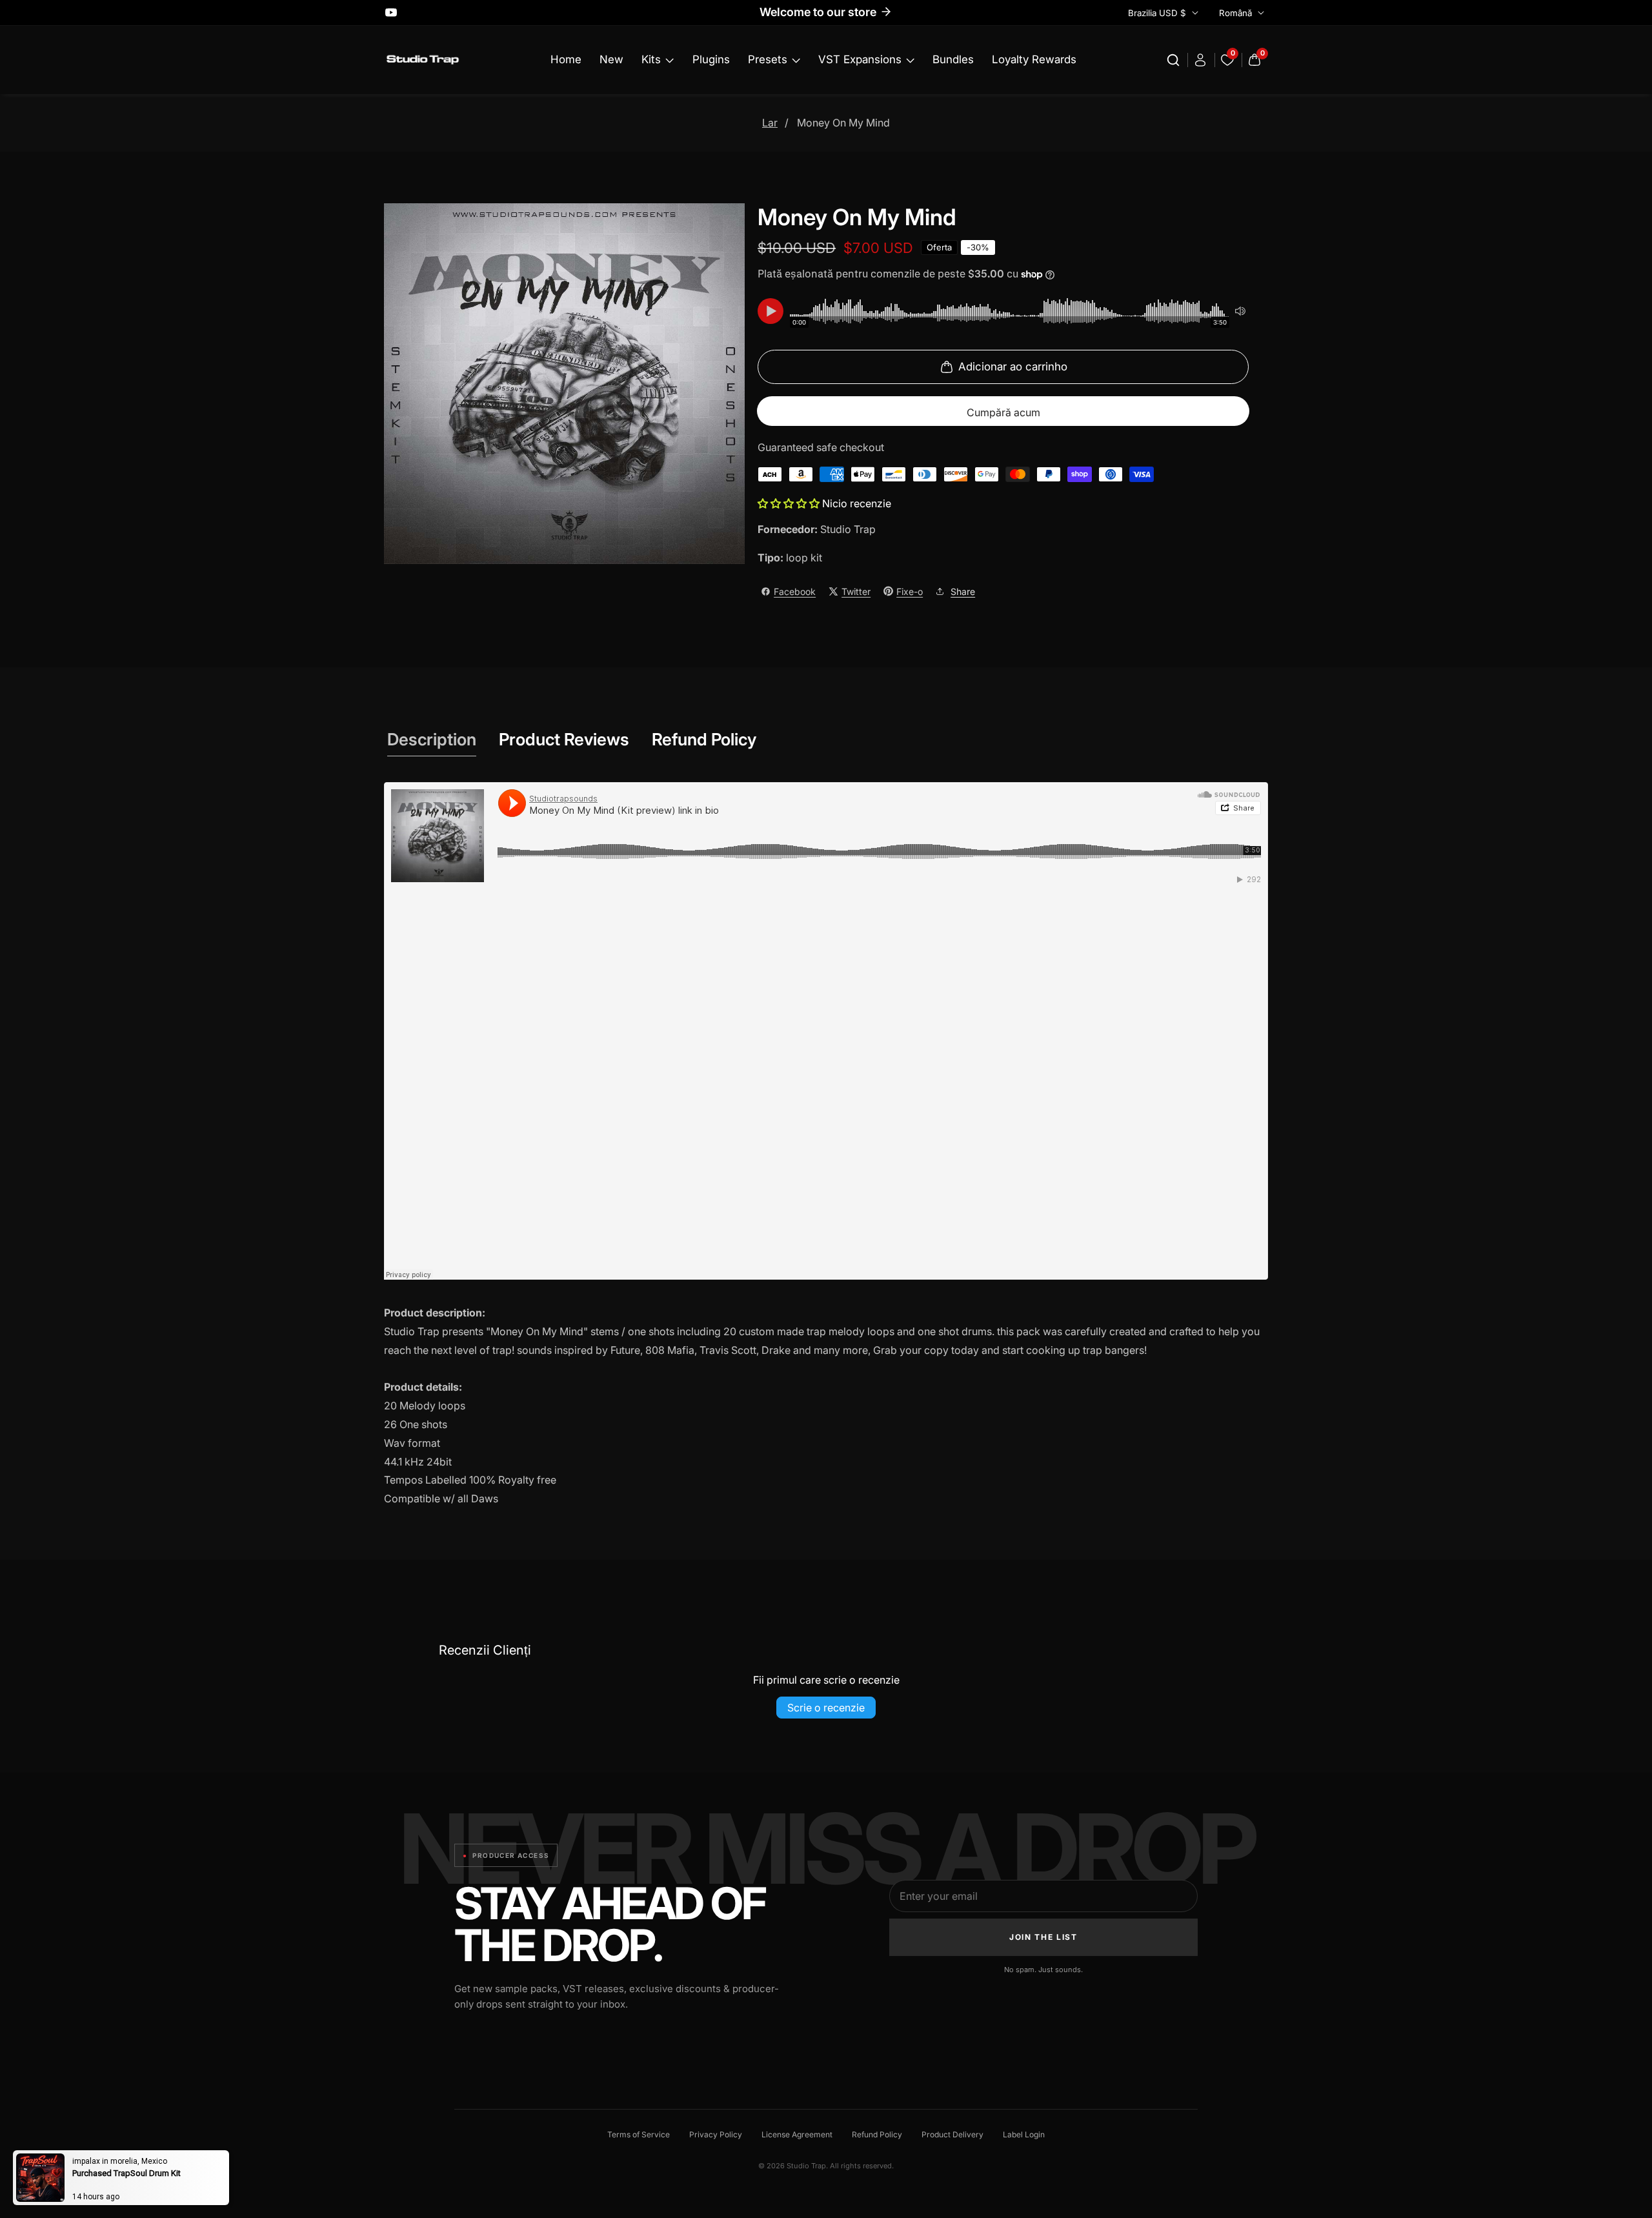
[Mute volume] (1240, 311)
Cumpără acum (1003, 412)
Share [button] (963, 591)
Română (1237, 13)
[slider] (1010, 311)
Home (566, 59)
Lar (770, 123)
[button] (790, 503)
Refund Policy (877, 2134)
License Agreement (797, 2134)
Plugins (711, 59)
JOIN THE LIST (1043, 1937)
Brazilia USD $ (1158, 13)
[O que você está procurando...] (1175, 60)
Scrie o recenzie (826, 1708)
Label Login (1024, 2134)
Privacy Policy (716, 2134)
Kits (651, 59)
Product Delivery (952, 2134)
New (611, 59)
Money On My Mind (843, 123)
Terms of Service (639, 2134)
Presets (768, 59)
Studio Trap (848, 529)
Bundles (953, 59)
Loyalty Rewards (1034, 59)
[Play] (771, 311)
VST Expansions (860, 59)
